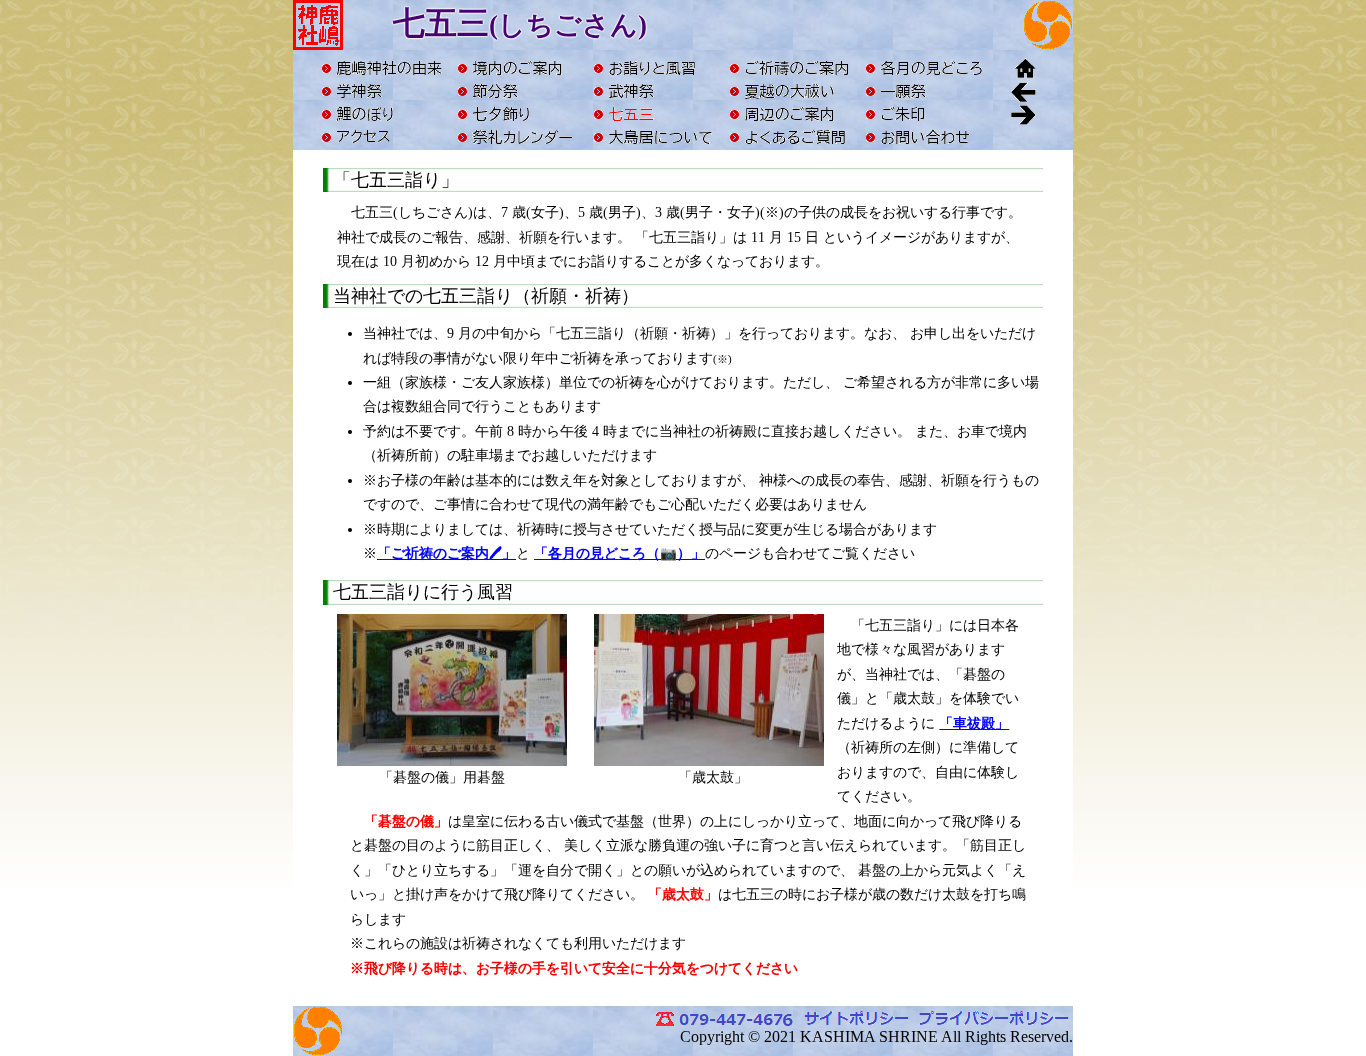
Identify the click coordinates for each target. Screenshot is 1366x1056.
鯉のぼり (381, 113)
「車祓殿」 (974, 723)
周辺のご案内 (789, 113)
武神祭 (653, 90)
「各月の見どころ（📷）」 (619, 553)
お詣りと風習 (653, 67)
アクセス (381, 136)
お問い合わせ (925, 136)
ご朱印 (925, 113)
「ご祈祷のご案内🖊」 (446, 553)
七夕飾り (517, 113)
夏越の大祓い (789, 90)
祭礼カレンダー (517, 136)
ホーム (1023, 67)
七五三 (653, 113)
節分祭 (517, 90)
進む (1023, 113)
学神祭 (381, 90)
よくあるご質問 (789, 136)
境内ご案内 (517, 67)
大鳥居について (653, 136)
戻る (1023, 90)
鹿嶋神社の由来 (381, 67)
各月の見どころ (925, 67)
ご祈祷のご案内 (789, 67)
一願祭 (925, 90)
